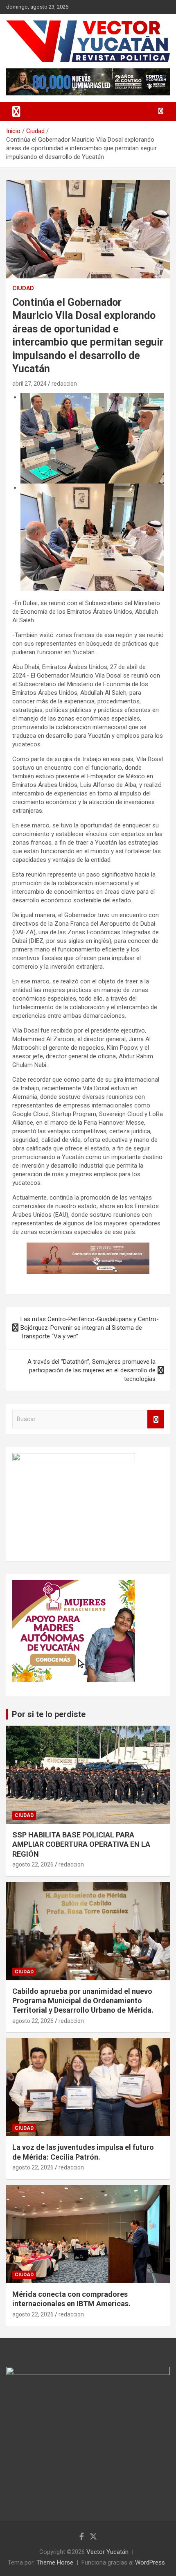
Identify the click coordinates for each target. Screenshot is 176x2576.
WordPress (150, 2562)
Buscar (156, 1419)
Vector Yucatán (107, 2552)
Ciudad (23, 288)
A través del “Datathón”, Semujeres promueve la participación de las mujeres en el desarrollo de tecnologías (91, 1370)
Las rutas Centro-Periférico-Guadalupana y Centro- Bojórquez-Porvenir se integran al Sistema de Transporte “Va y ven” (90, 1328)
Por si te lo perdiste (49, 1714)
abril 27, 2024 (29, 384)
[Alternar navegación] (16, 111)
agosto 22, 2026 (33, 1864)
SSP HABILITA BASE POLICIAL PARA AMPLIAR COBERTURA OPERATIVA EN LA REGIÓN (81, 1844)
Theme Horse (55, 2562)
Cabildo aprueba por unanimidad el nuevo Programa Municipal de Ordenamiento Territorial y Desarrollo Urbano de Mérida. (83, 2001)
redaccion (64, 384)
